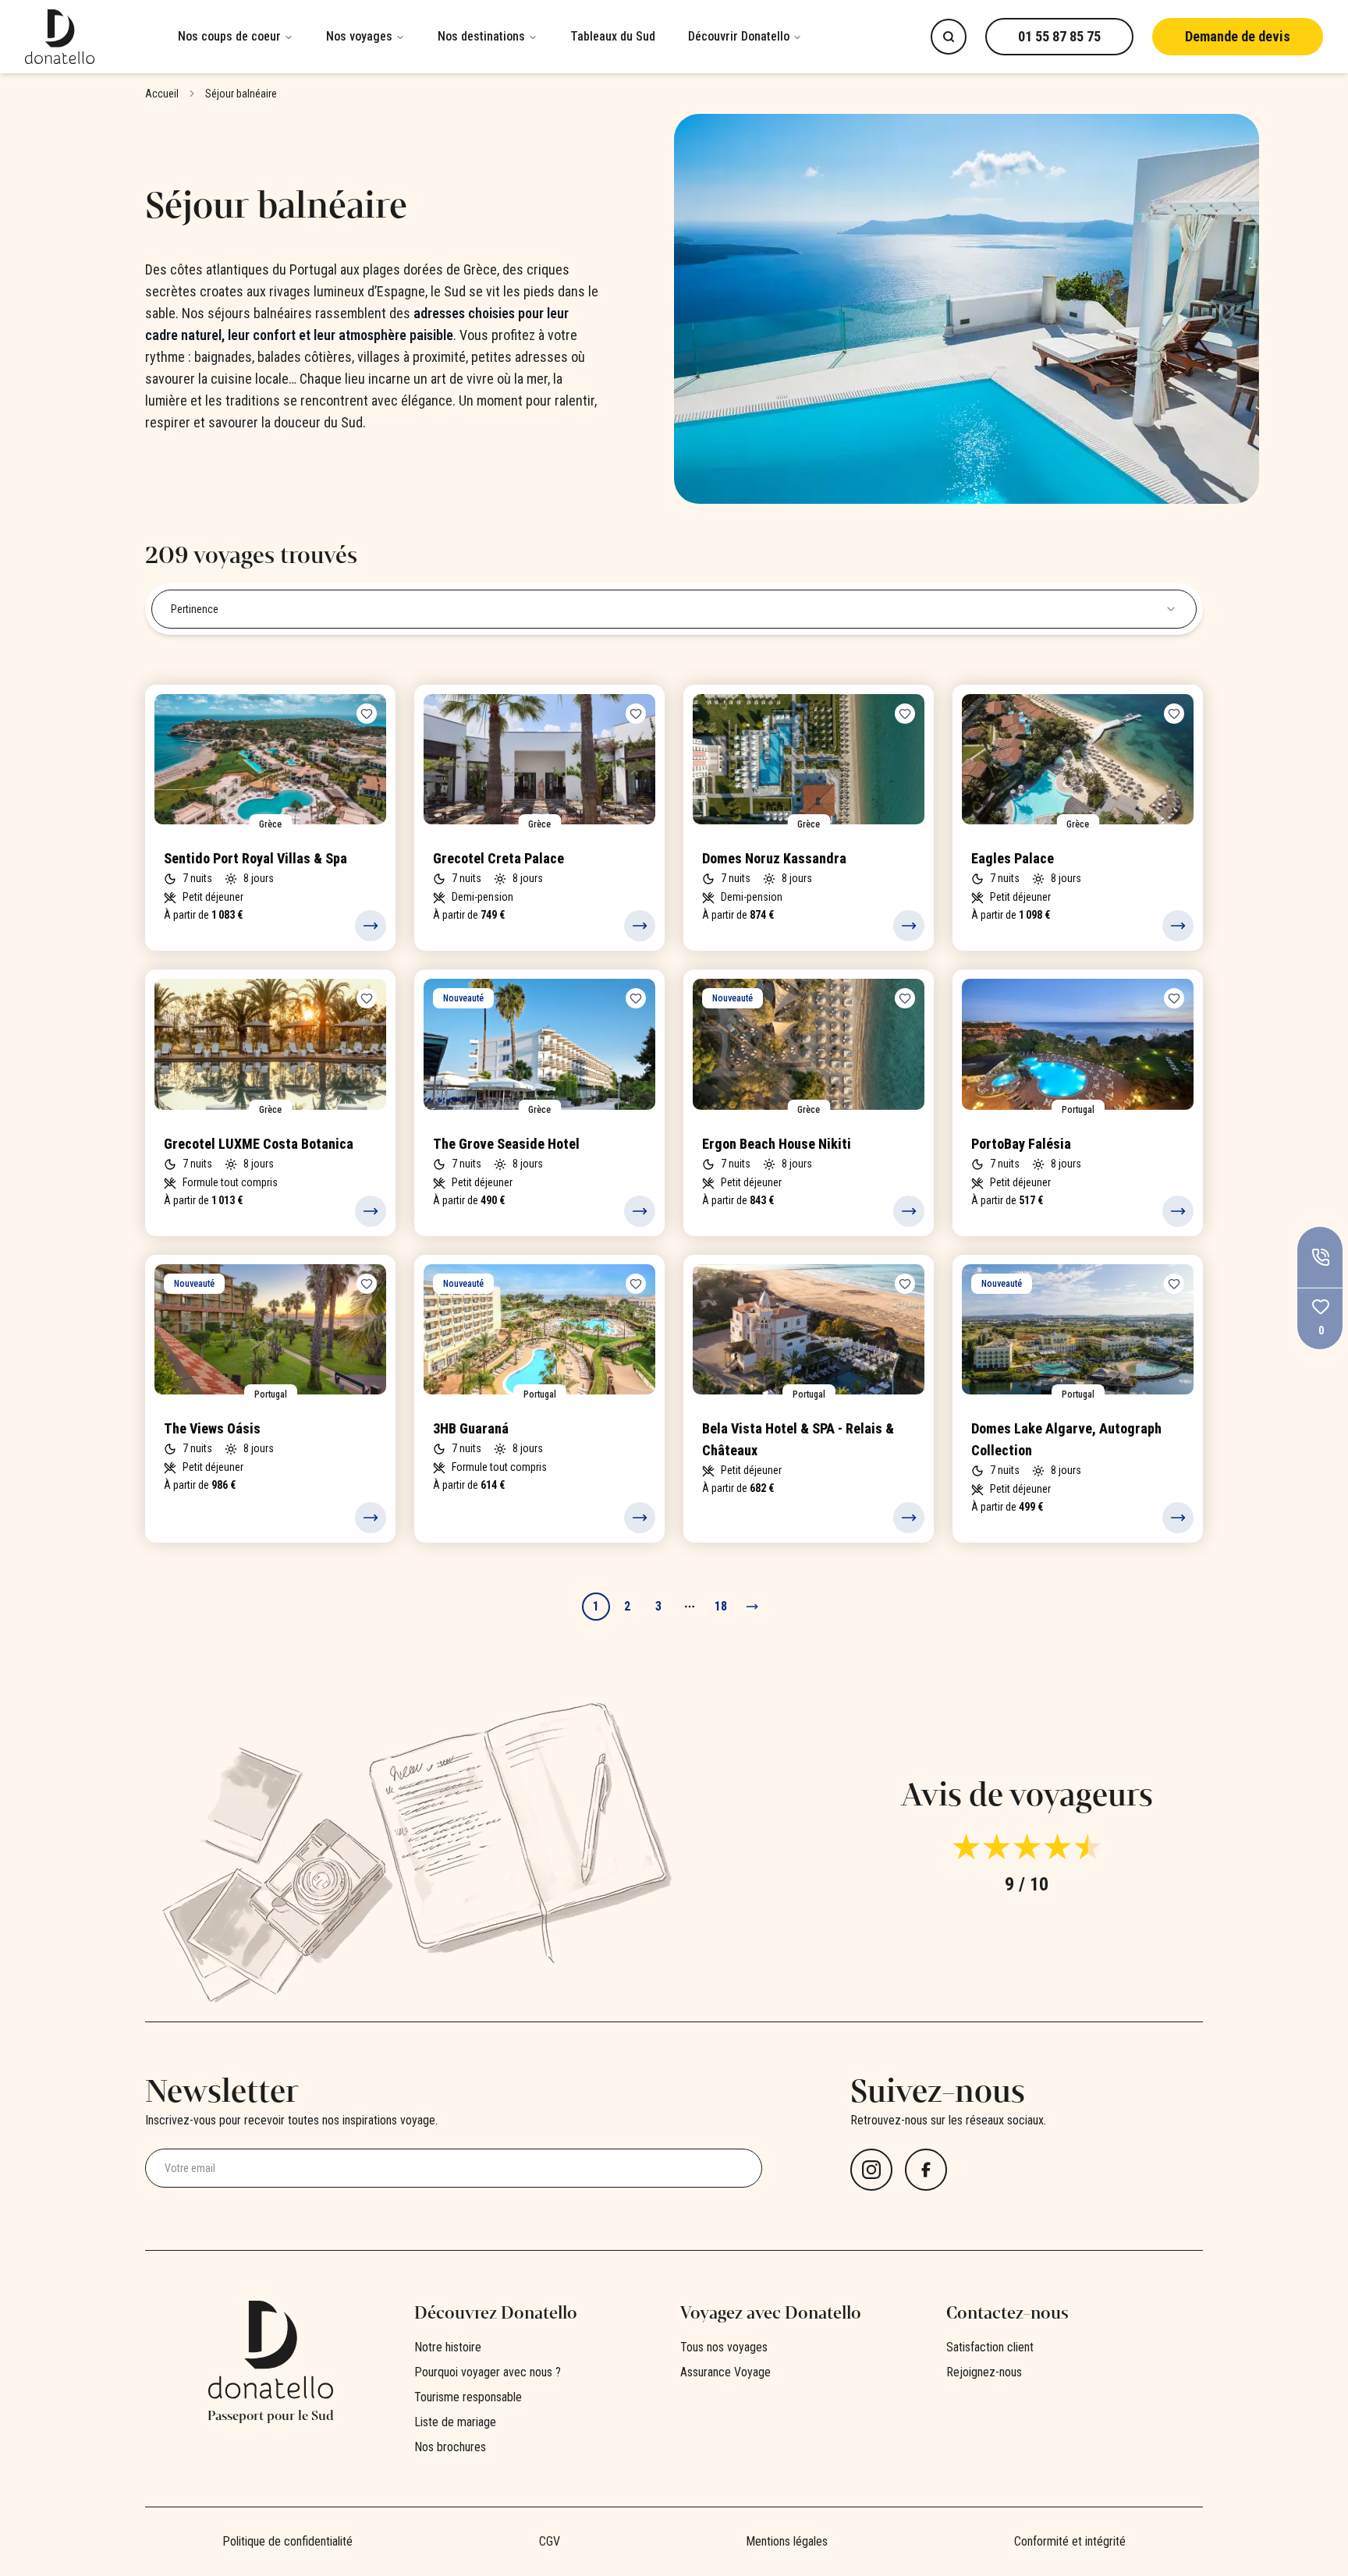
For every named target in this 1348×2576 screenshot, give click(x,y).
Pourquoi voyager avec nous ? (488, 2372)
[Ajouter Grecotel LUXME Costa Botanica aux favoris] (367, 998)
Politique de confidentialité (287, 2541)
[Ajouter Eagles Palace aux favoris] (1174, 714)
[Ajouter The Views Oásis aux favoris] (367, 1284)
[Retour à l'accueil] (91, 37)
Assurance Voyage (725, 2372)
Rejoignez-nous (984, 2372)
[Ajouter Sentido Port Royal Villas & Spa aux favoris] (367, 714)
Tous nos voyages (724, 2347)
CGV (550, 2541)
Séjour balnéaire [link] (241, 94)
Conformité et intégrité (1070, 2541)
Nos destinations (481, 36)
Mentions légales (787, 2541)
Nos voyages (359, 36)
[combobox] (674, 609)
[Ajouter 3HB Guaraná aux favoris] (636, 1284)
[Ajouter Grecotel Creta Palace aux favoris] (636, 714)
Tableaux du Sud (613, 36)
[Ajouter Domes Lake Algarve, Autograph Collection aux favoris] (1174, 1284)
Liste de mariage (455, 2422)
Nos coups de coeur (229, 36)
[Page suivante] (752, 1607)
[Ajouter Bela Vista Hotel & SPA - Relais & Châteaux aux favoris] (905, 1284)
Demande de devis (1238, 36)
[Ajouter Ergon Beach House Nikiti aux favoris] (905, 998)
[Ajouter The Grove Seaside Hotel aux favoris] (636, 998)
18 (721, 1606)
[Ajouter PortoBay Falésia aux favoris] (1174, 998)
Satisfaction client (990, 2347)
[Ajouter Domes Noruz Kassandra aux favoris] (905, 714)
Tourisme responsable (468, 2397)
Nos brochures (450, 2447)
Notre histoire (448, 2347)
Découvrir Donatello (739, 36)
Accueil (162, 94)
